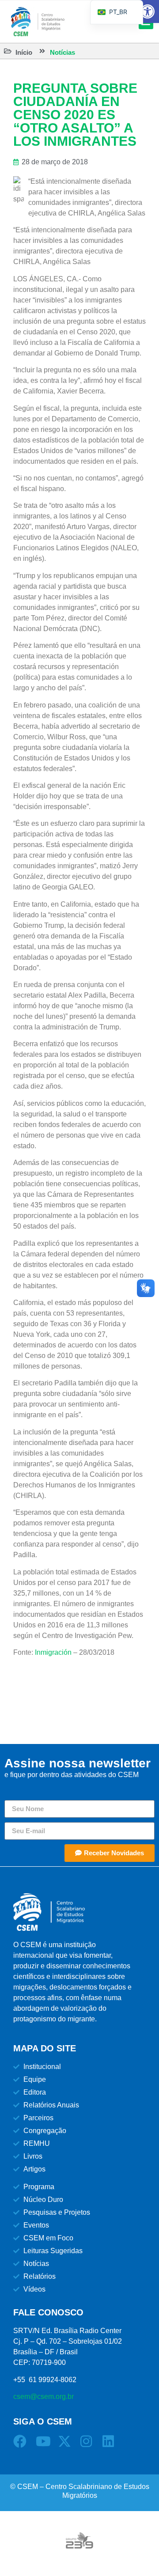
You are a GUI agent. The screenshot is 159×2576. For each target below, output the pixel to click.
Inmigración (53, 1652)
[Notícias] (42, 51)
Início (24, 52)
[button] (148, 11)
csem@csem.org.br (44, 2396)
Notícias (62, 52)
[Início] (8, 51)
